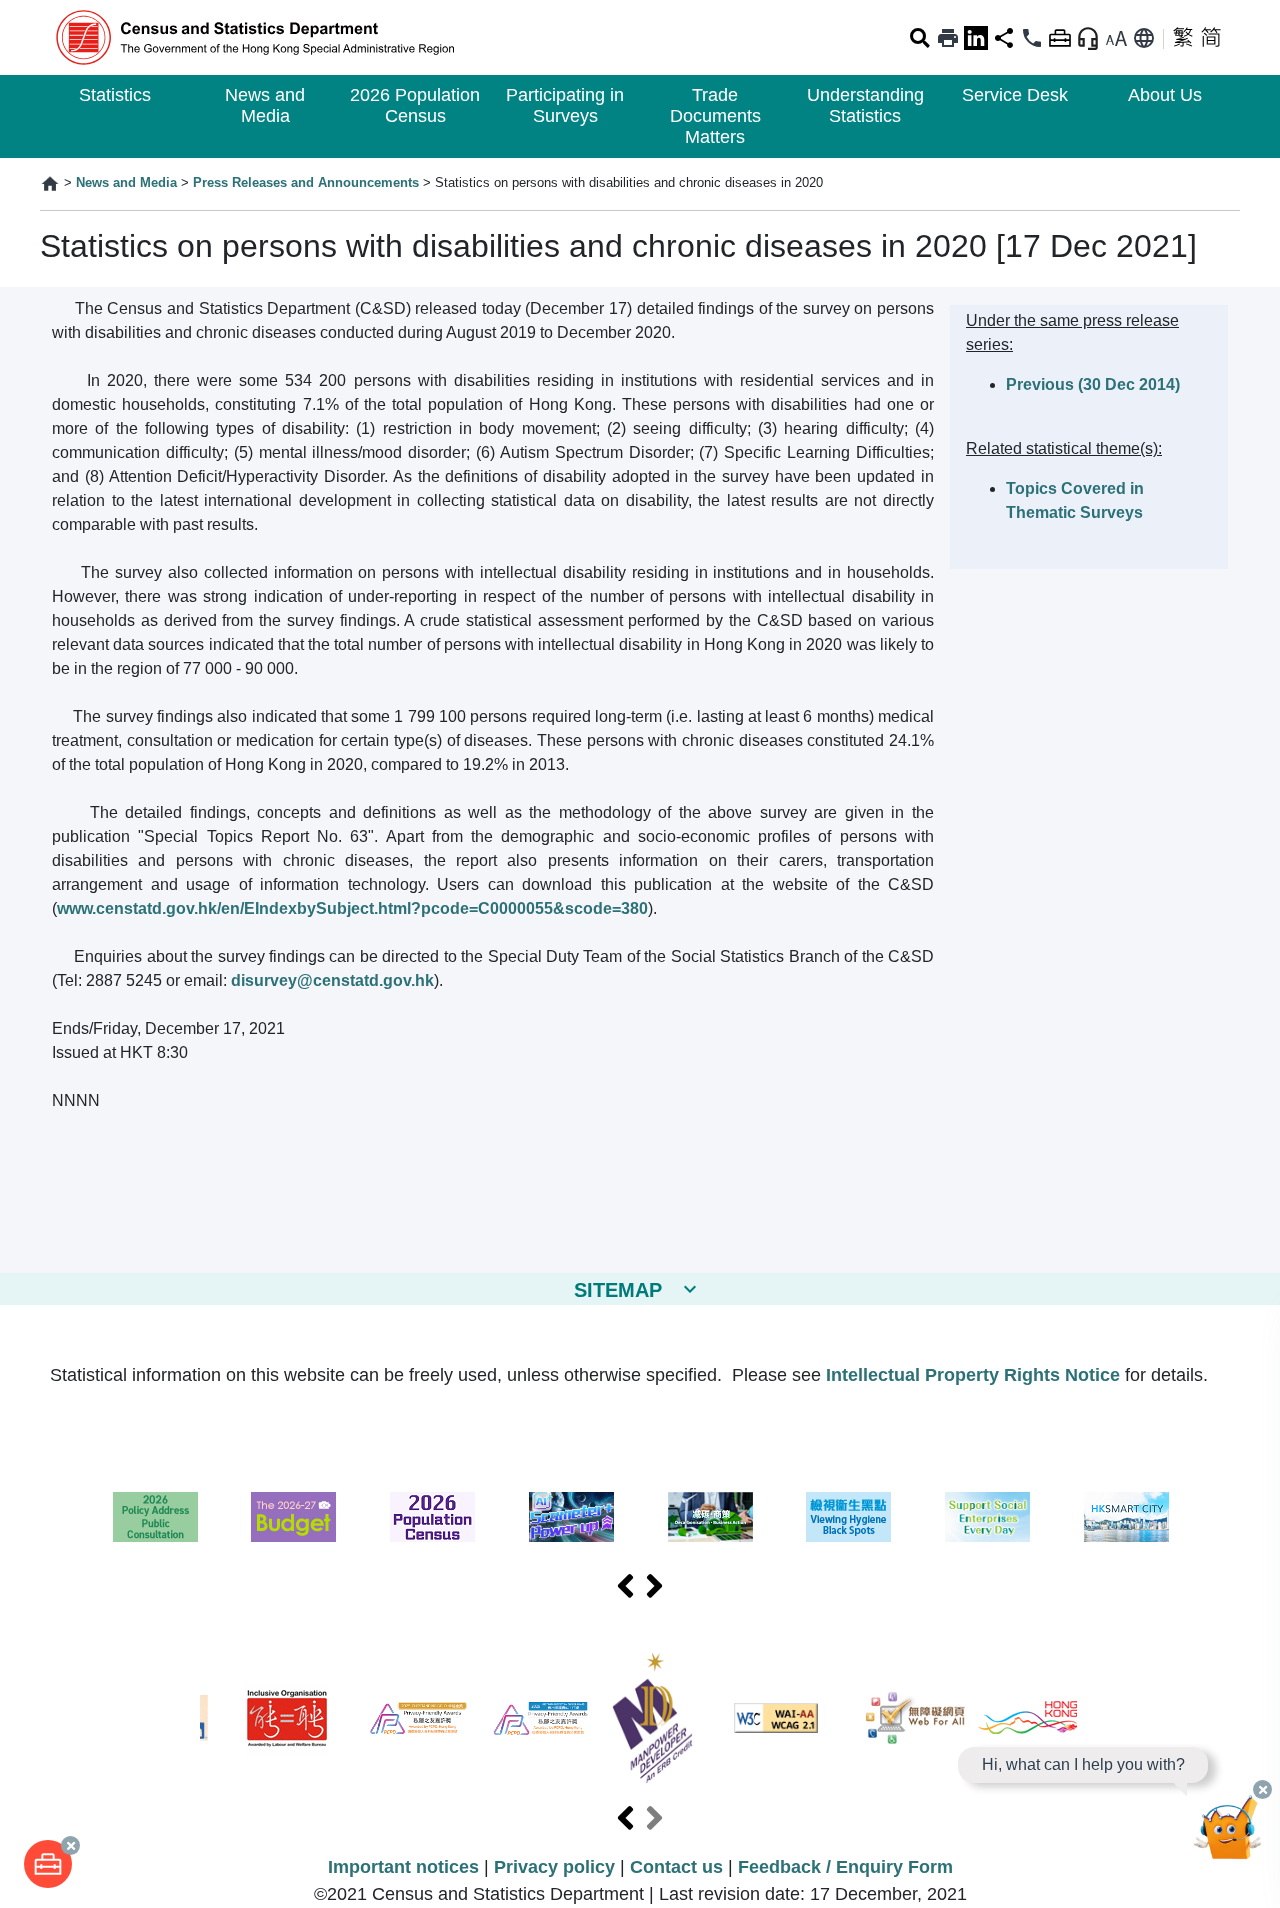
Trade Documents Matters (715, 116)
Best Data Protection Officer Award (540, 1718)
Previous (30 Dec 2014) (1093, 384)
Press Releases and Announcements (306, 182)
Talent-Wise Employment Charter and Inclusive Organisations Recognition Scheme (287, 1718)
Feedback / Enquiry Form (845, 1867)
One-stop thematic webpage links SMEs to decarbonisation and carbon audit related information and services (710, 1517)
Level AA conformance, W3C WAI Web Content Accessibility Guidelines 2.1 (776, 1718)
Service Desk (1015, 95)
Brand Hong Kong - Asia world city (1028, 1718)
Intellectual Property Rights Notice (973, 1375)
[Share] (1004, 38)
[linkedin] (976, 38)
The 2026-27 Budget (293, 1517)
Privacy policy (554, 1867)
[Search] (920, 38)
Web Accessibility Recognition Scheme (916, 1718)
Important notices (403, 1867)
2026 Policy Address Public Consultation (155, 1517)
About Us (1165, 95)
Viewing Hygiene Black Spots (848, 1517)
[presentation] (625, 1587)
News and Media (265, 105)
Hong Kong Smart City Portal (1126, 1517)
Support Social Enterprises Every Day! (987, 1517)
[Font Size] (1116, 38)
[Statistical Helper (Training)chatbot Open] (1228, 1833)
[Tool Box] (48, 1864)
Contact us (676, 1867)
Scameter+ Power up (571, 1517)
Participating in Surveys (565, 105)
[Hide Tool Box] (1060, 38)
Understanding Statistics (865, 105)
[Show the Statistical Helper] (1088, 38)
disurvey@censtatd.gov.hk (332, 980)
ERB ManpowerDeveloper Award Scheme (652, 1718)
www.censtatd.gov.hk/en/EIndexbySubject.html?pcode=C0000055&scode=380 (352, 908)
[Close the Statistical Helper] (1262, 1789)
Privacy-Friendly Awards (418, 1718)
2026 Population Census (415, 105)
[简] (1211, 38)
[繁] (1183, 38)
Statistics (115, 95)
